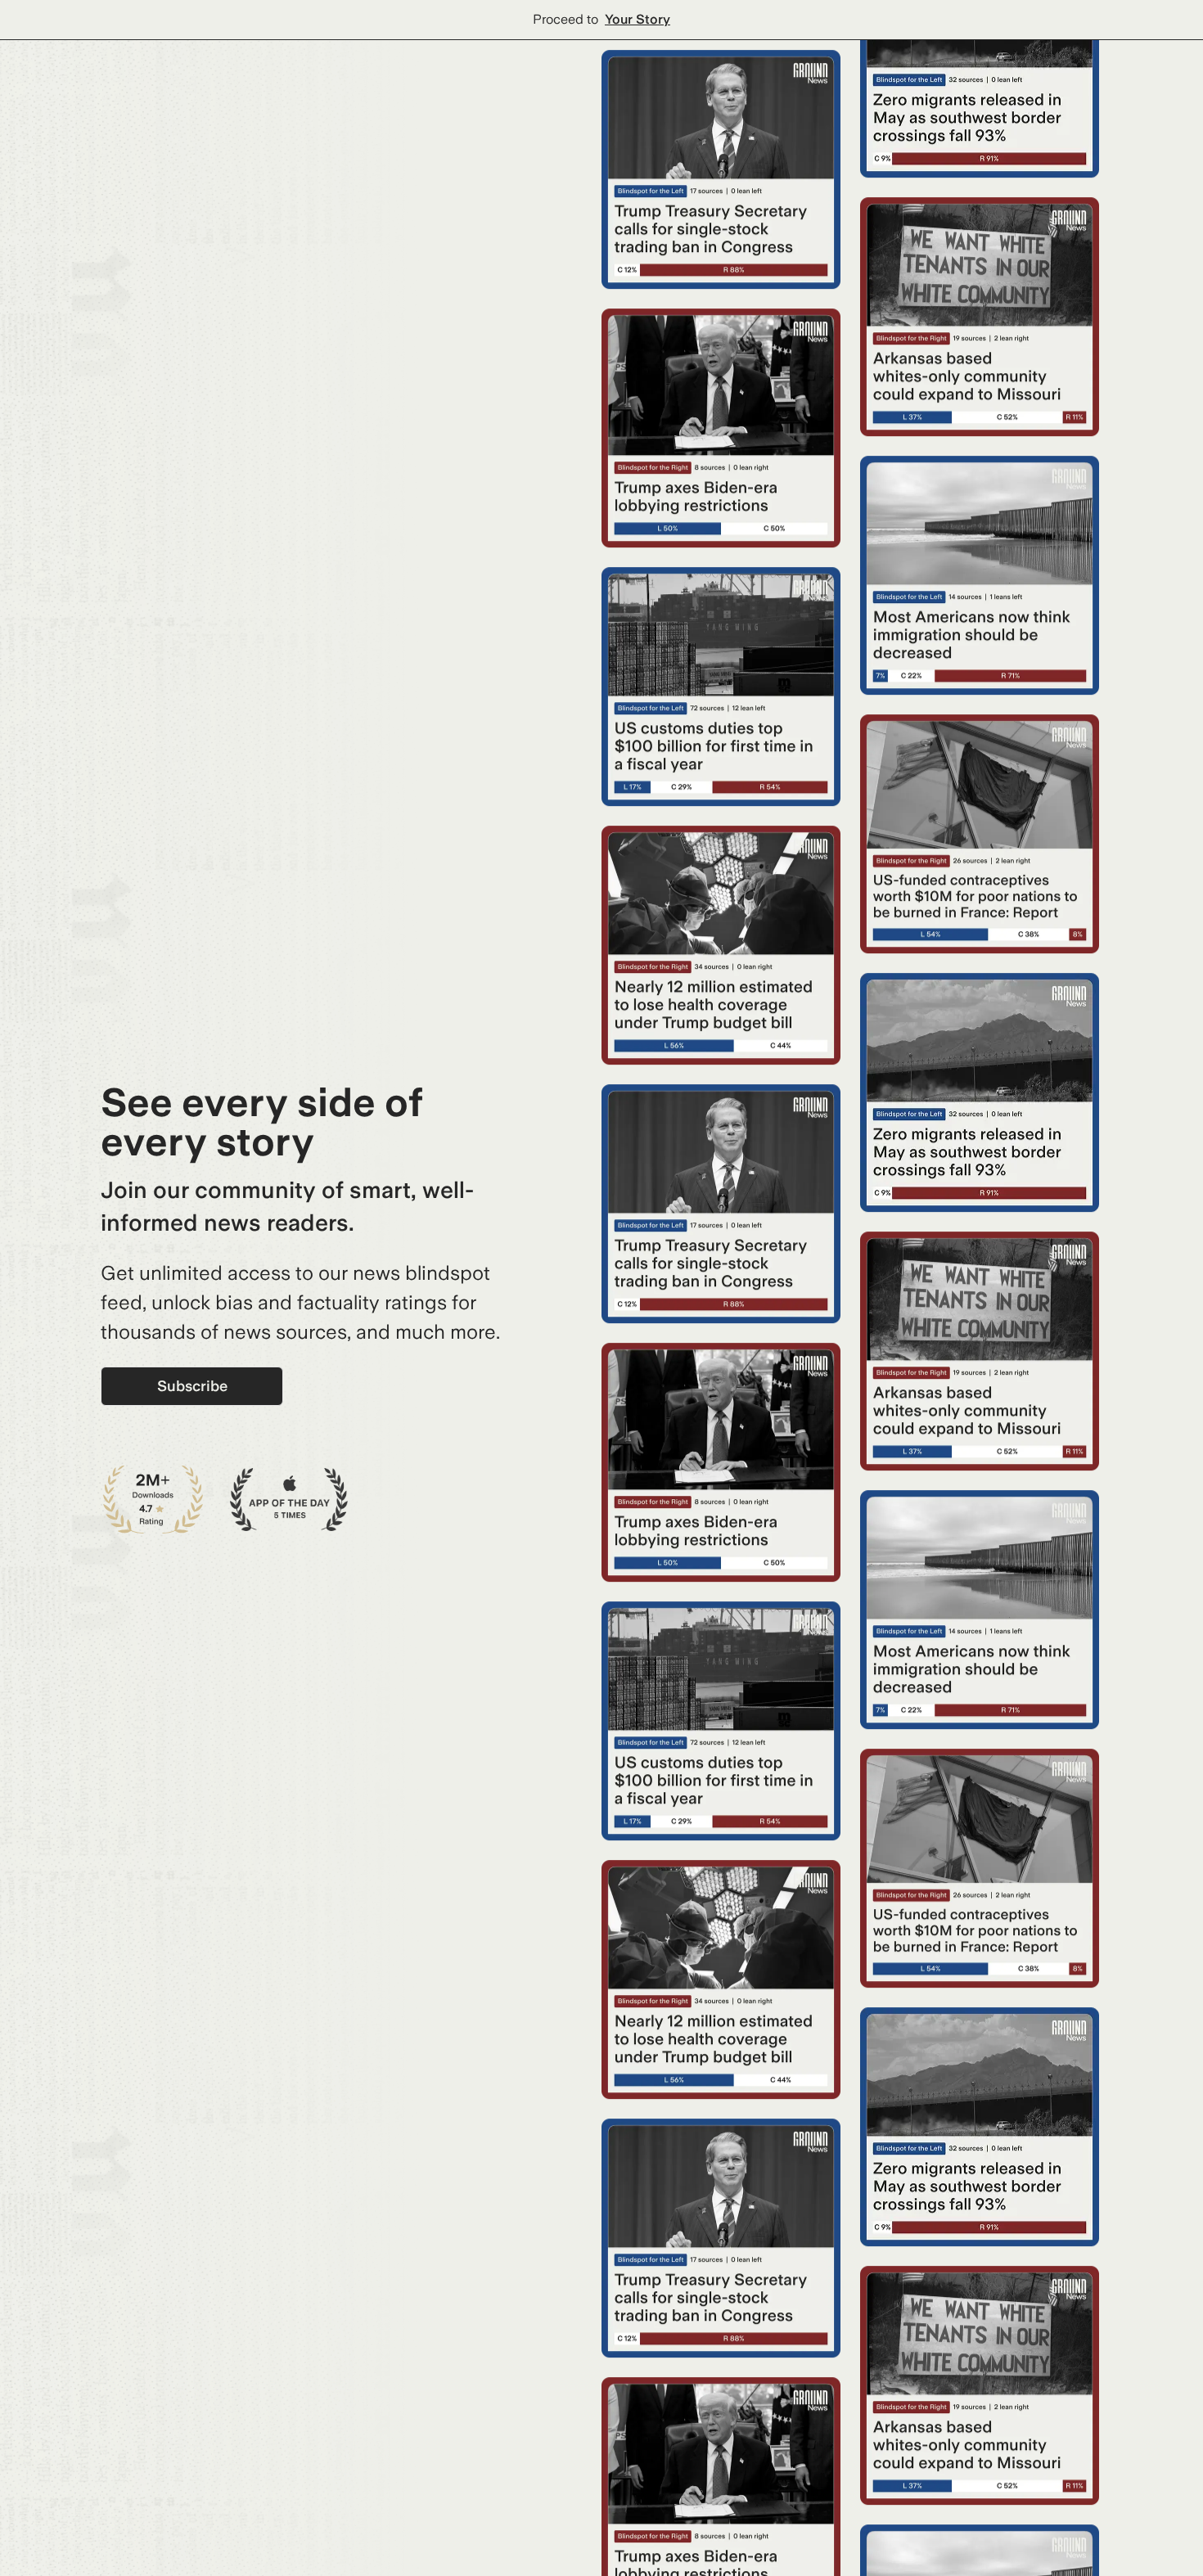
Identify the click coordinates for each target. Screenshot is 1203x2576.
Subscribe (192, 1386)
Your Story (638, 19)
